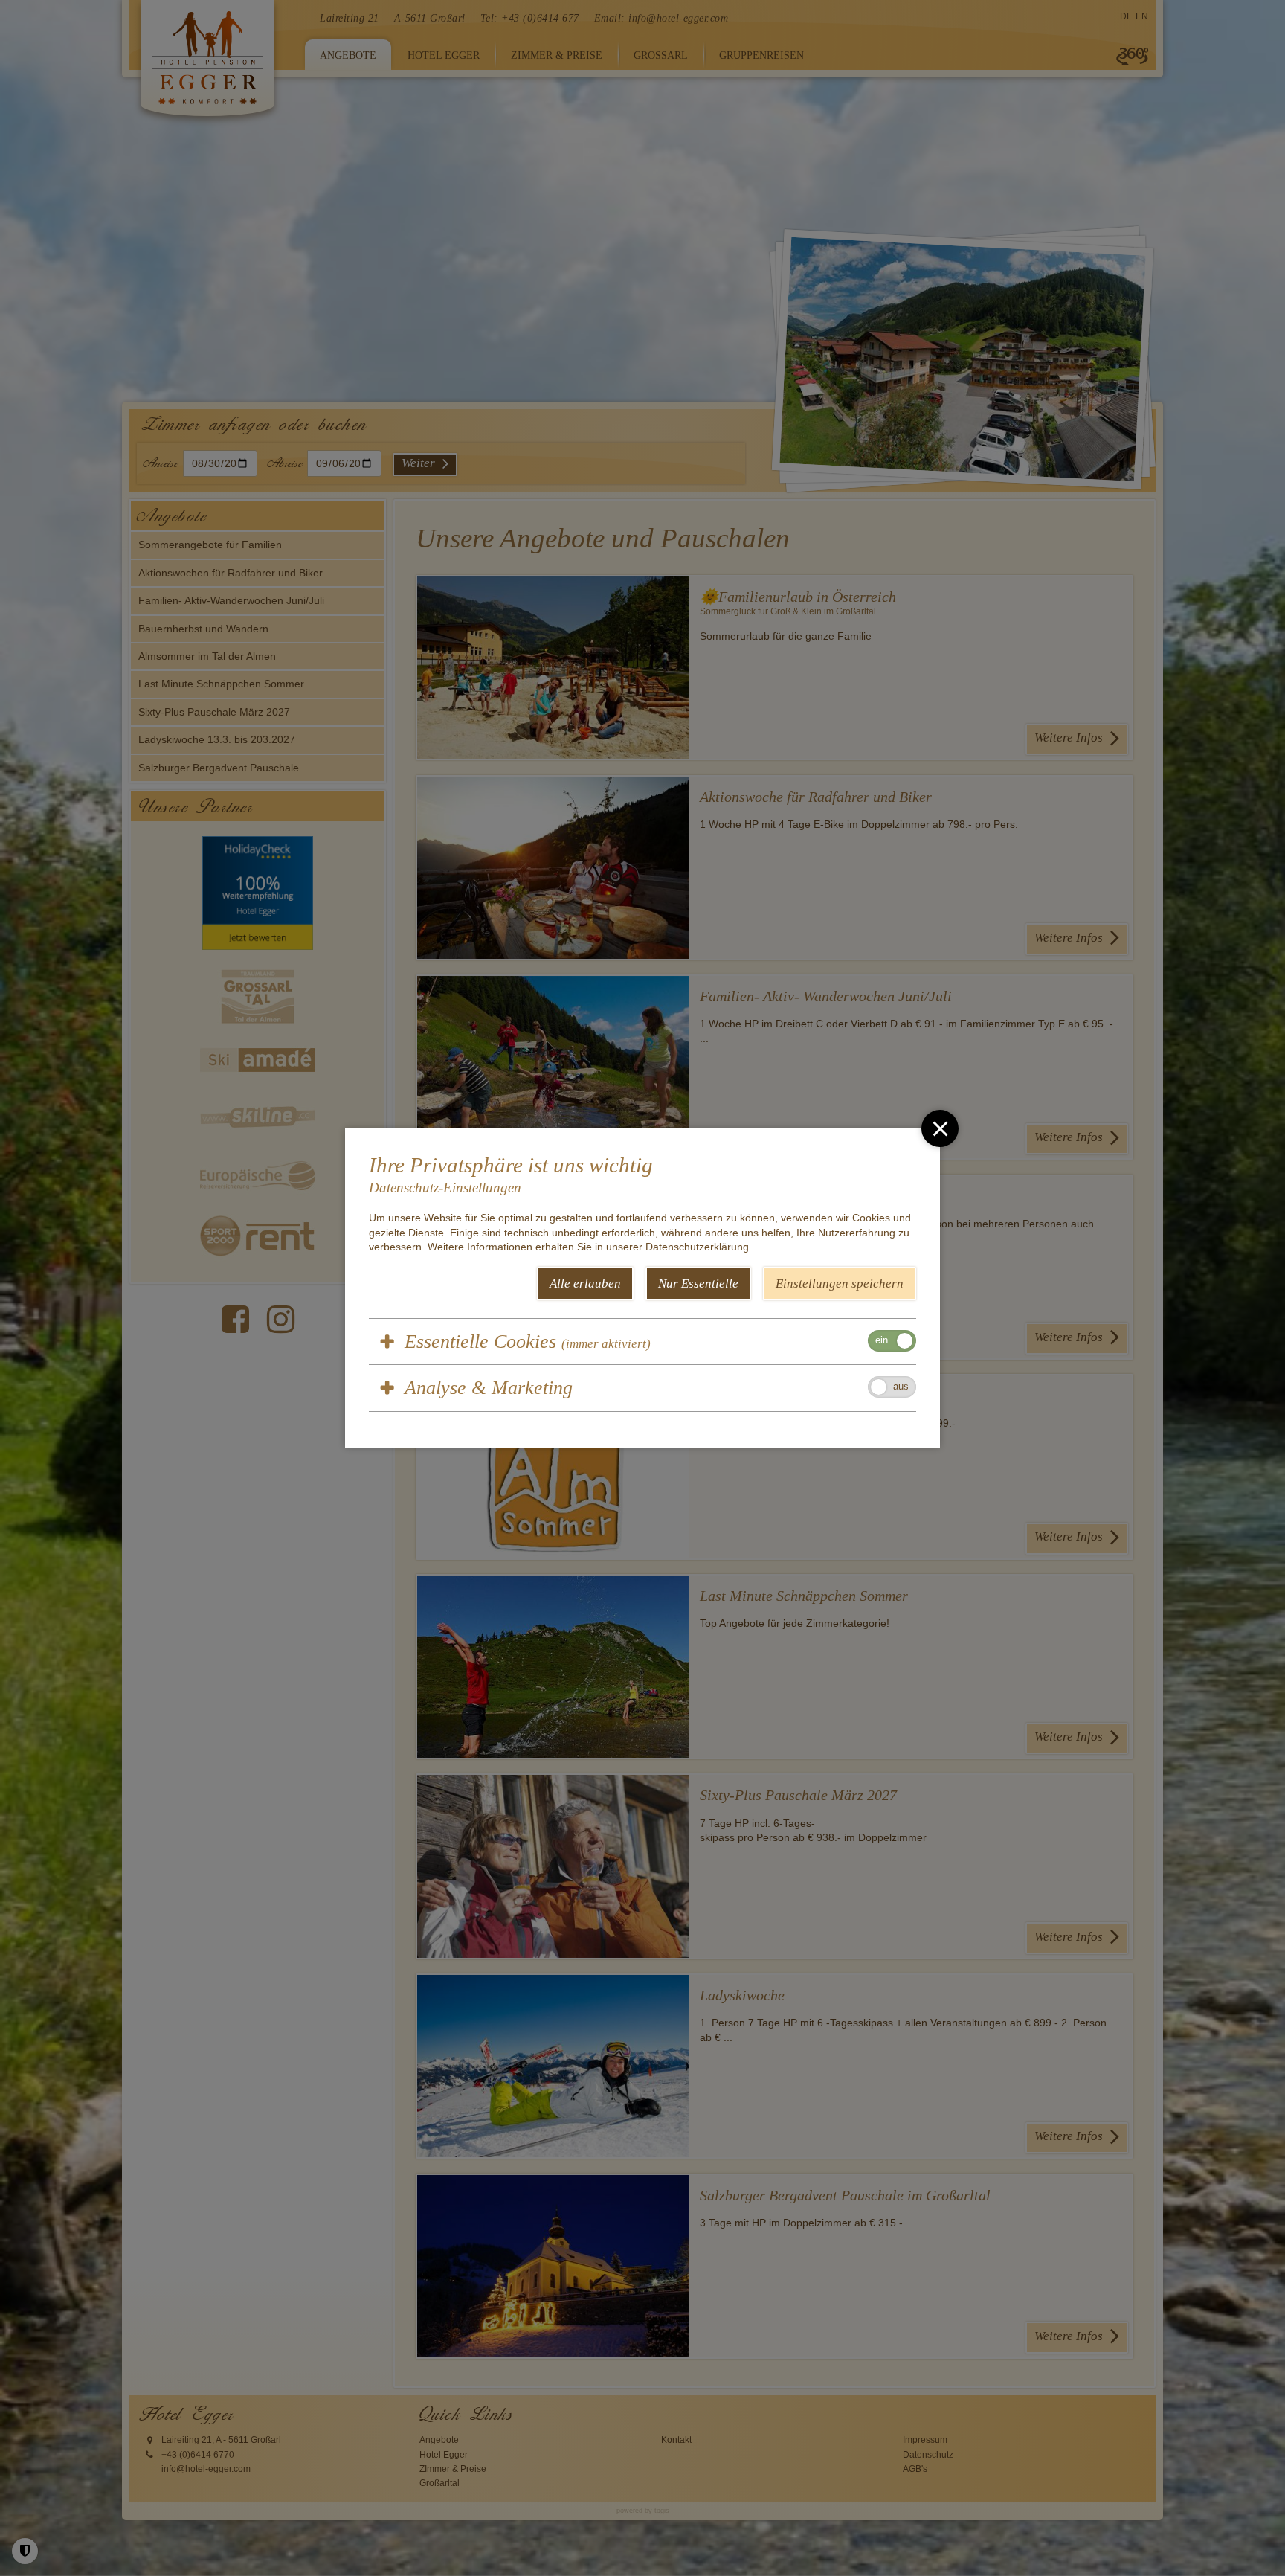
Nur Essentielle (698, 1284)
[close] (940, 1128)
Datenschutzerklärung (697, 1247)
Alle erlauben (585, 1284)
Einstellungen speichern (840, 1284)
